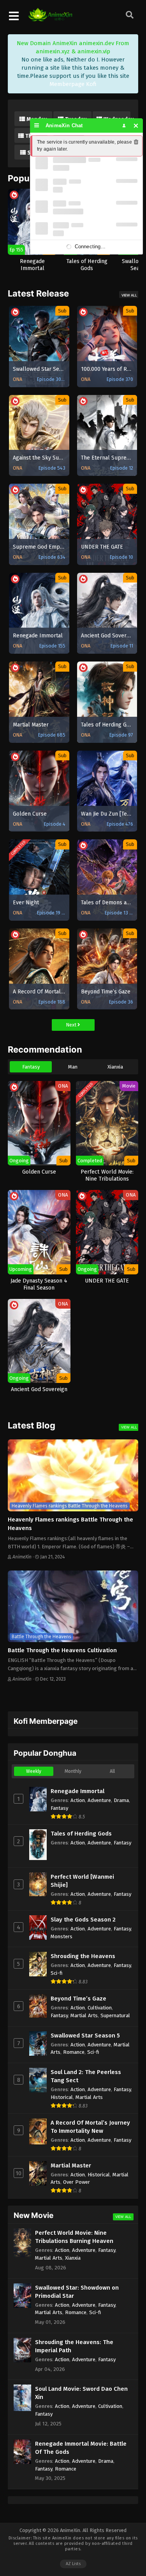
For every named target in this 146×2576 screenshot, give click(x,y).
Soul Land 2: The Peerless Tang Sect (86, 2076)
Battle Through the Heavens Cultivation (62, 1650)
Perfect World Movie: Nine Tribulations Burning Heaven (74, 2237)
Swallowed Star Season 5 (85, 2036)
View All (129, 295)
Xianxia (115, 1067)
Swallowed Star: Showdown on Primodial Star (77, 2292)
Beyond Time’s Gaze (78, 1999)
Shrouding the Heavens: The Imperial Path (74, 2346)
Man (73, 1067)
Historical (62, 2097)
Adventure (99, 1800)
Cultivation (100, 2008)
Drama (121, 1800)
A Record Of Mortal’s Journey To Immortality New (90, 2127)
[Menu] (37, 125)
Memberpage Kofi (73, 84)
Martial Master (71, 2165)
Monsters (62, 1936)
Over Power (77, 2182)
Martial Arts (84, 2015)
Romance (74, 2052)
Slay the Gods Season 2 (83, 1920)
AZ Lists (73, 2564)
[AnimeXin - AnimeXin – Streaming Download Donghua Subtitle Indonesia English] (50, 18)
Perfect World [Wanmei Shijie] (82, 1881)
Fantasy (31, 1067)
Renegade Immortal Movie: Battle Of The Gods (81, 2448)
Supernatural (115, 2015)
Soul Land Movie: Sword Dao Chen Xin (81, 2393)
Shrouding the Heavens (83, 1956)
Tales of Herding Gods (81, 1834)
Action (78, 1800)
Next (72, 1025)
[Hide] (136, 125)
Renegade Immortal (77, 1791)
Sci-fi (57, 1973)
